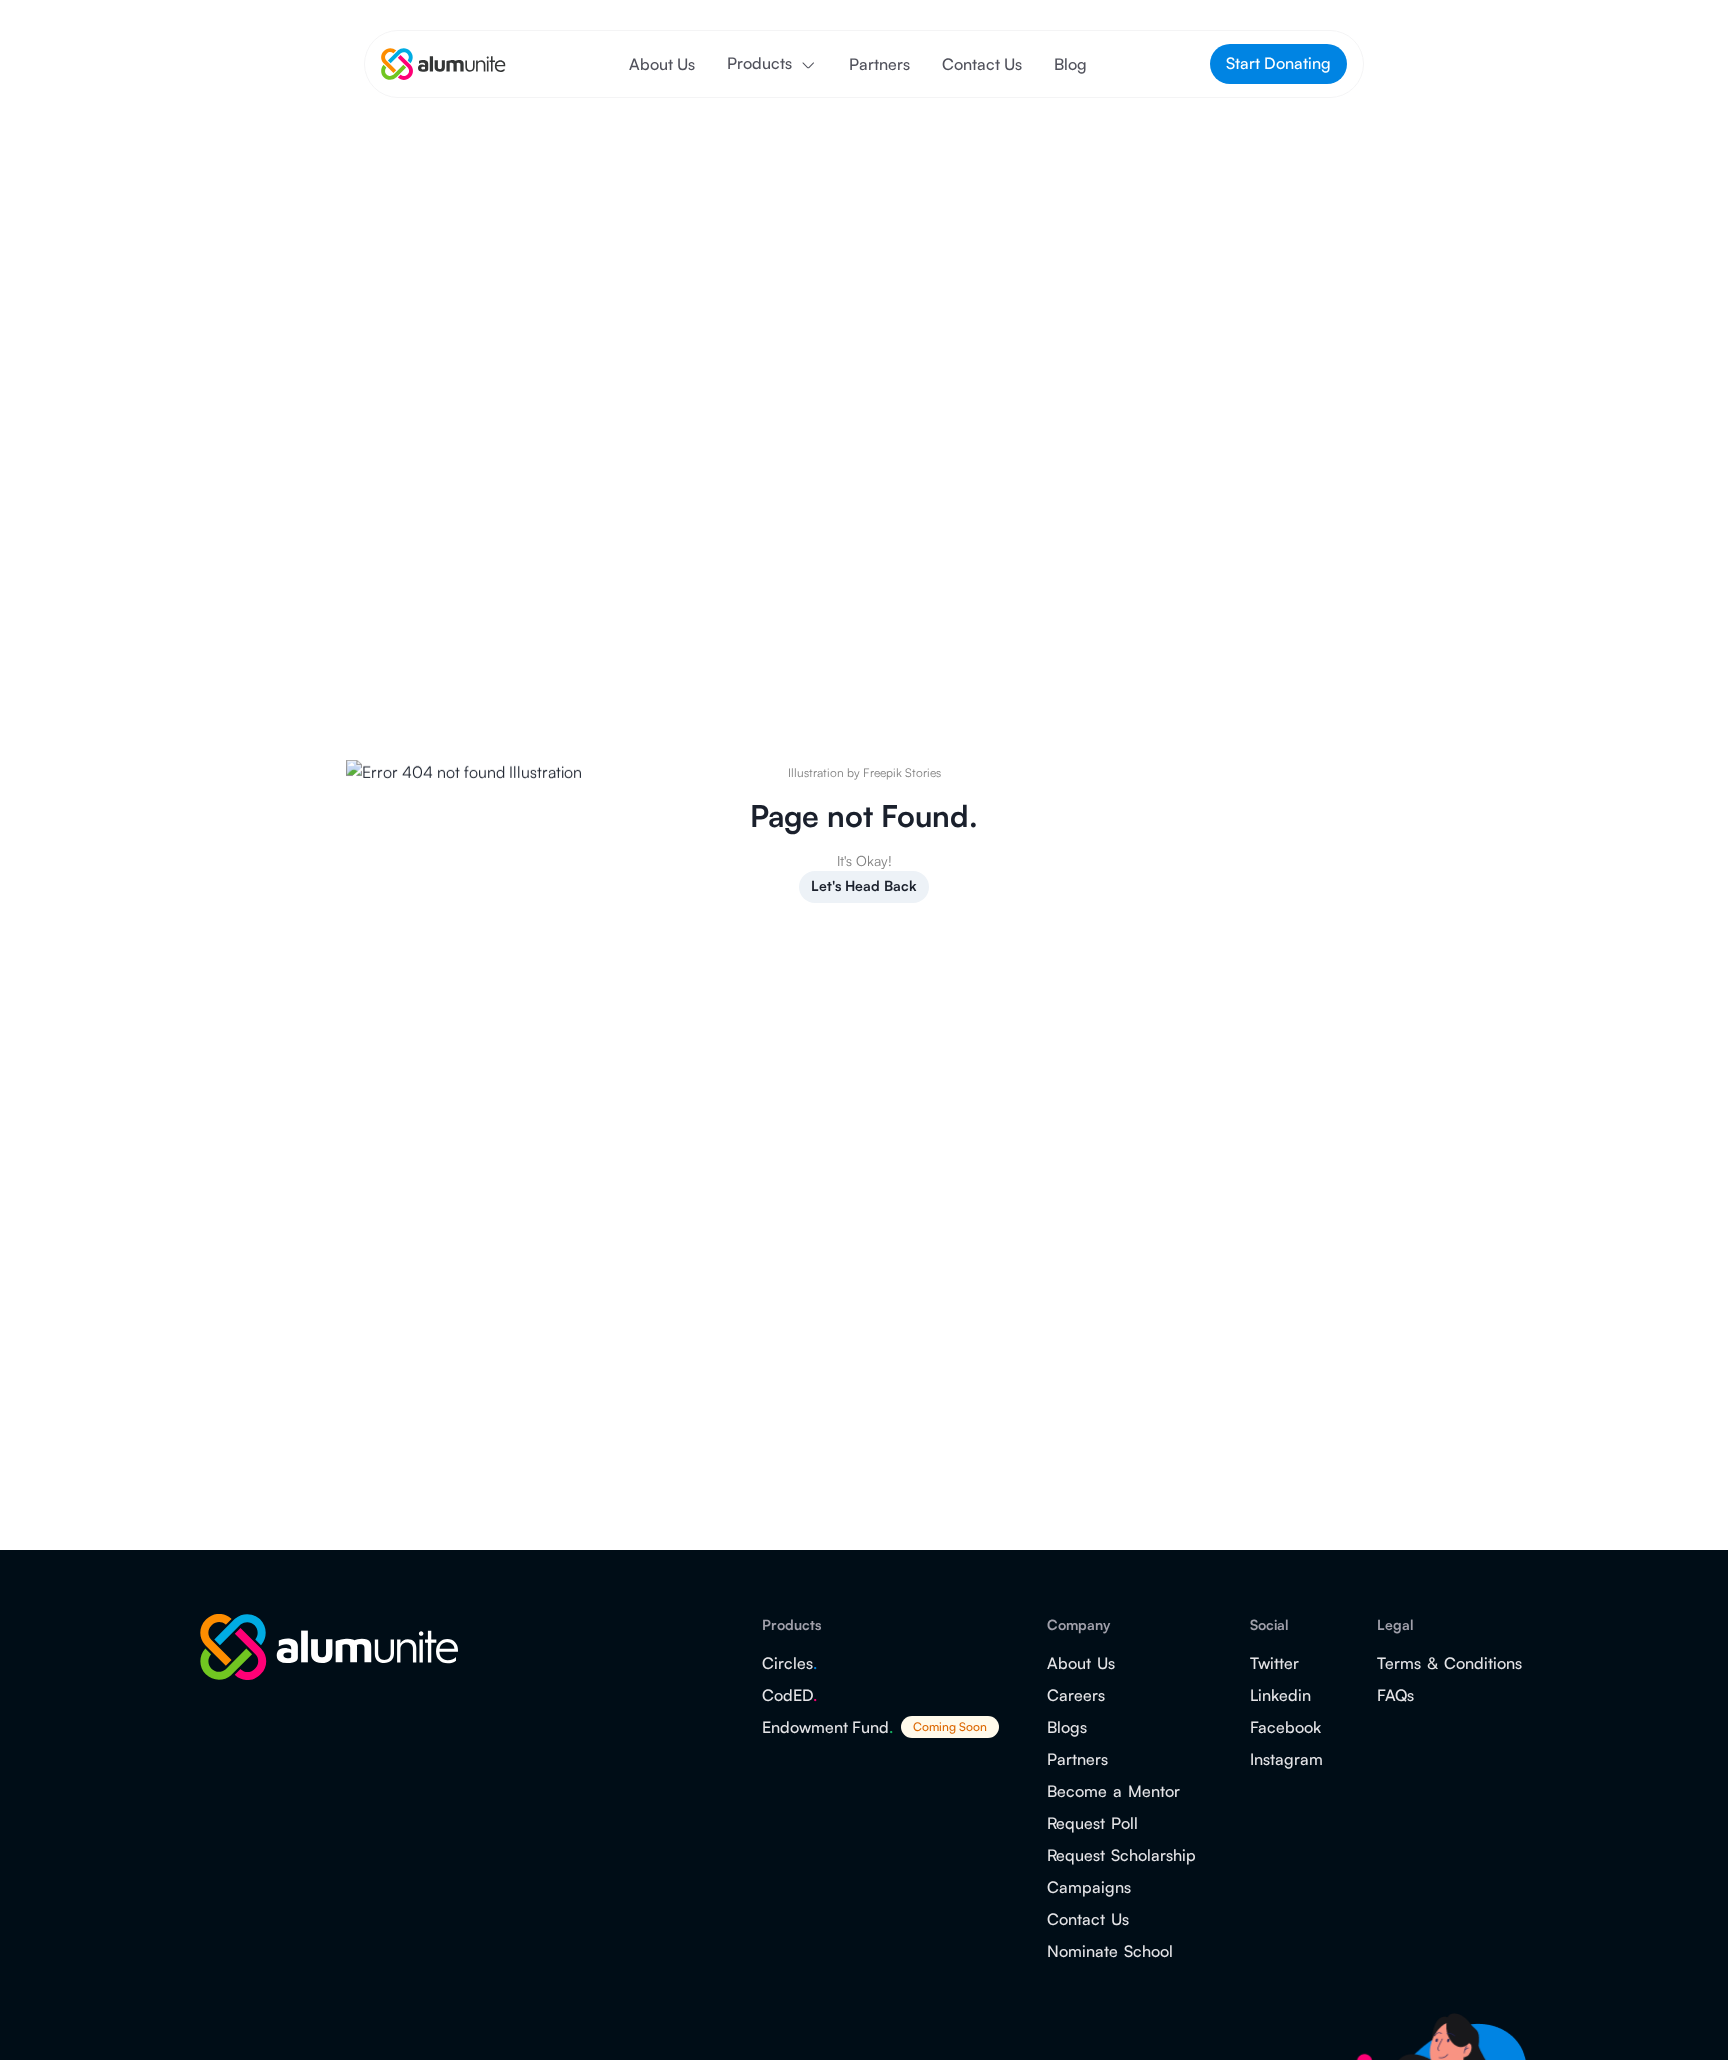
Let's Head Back (864, 885)
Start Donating (1278, 63)
